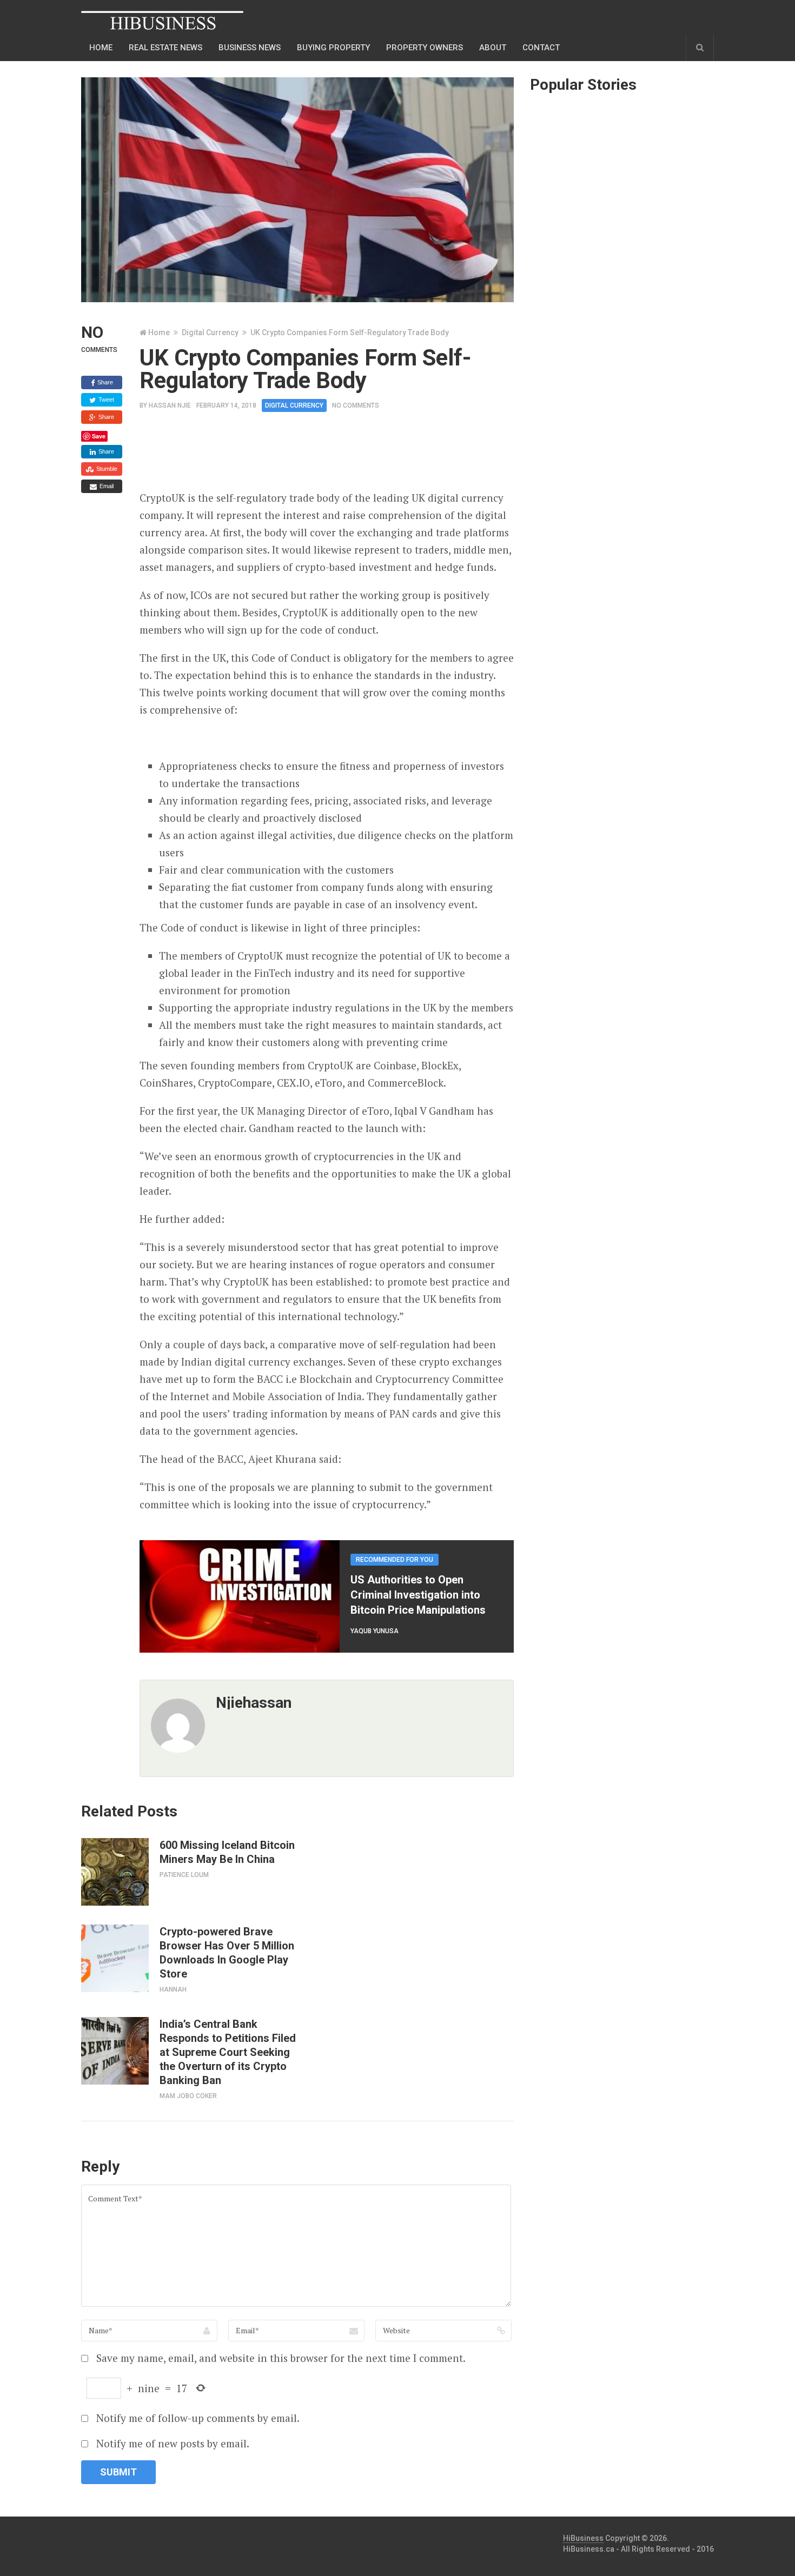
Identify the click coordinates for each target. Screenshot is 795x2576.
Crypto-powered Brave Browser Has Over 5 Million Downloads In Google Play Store (227, 1953)
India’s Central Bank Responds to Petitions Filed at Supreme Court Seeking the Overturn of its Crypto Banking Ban (228, 2052)
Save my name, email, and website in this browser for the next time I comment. (281, 2358)
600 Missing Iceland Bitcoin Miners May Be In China (227, 1852)
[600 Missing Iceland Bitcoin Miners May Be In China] (115, 1872)
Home (101, 48)
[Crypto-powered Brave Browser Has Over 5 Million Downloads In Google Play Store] (115, 1958)
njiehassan (254, 1703)
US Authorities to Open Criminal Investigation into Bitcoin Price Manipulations (418, 1595)
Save (99, 436)
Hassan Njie (170, 405)
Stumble (106, 469)
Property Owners (425, 48)
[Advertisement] (336, 455)
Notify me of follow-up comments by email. (198, 2418)
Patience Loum (184, 1875)
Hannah (173, 1989)
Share (104, 382)
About (493, 48)
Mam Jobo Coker (188, 2096)
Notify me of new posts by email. (173, 2443)
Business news (250, 48)
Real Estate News (165, 48)
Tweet (105, 400)
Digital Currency (210, 332)
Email (106, 486)
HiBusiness (583, 2538)
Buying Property (333, 48)
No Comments (356, 405)
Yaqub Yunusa (375, 1631)
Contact (541, 48)
